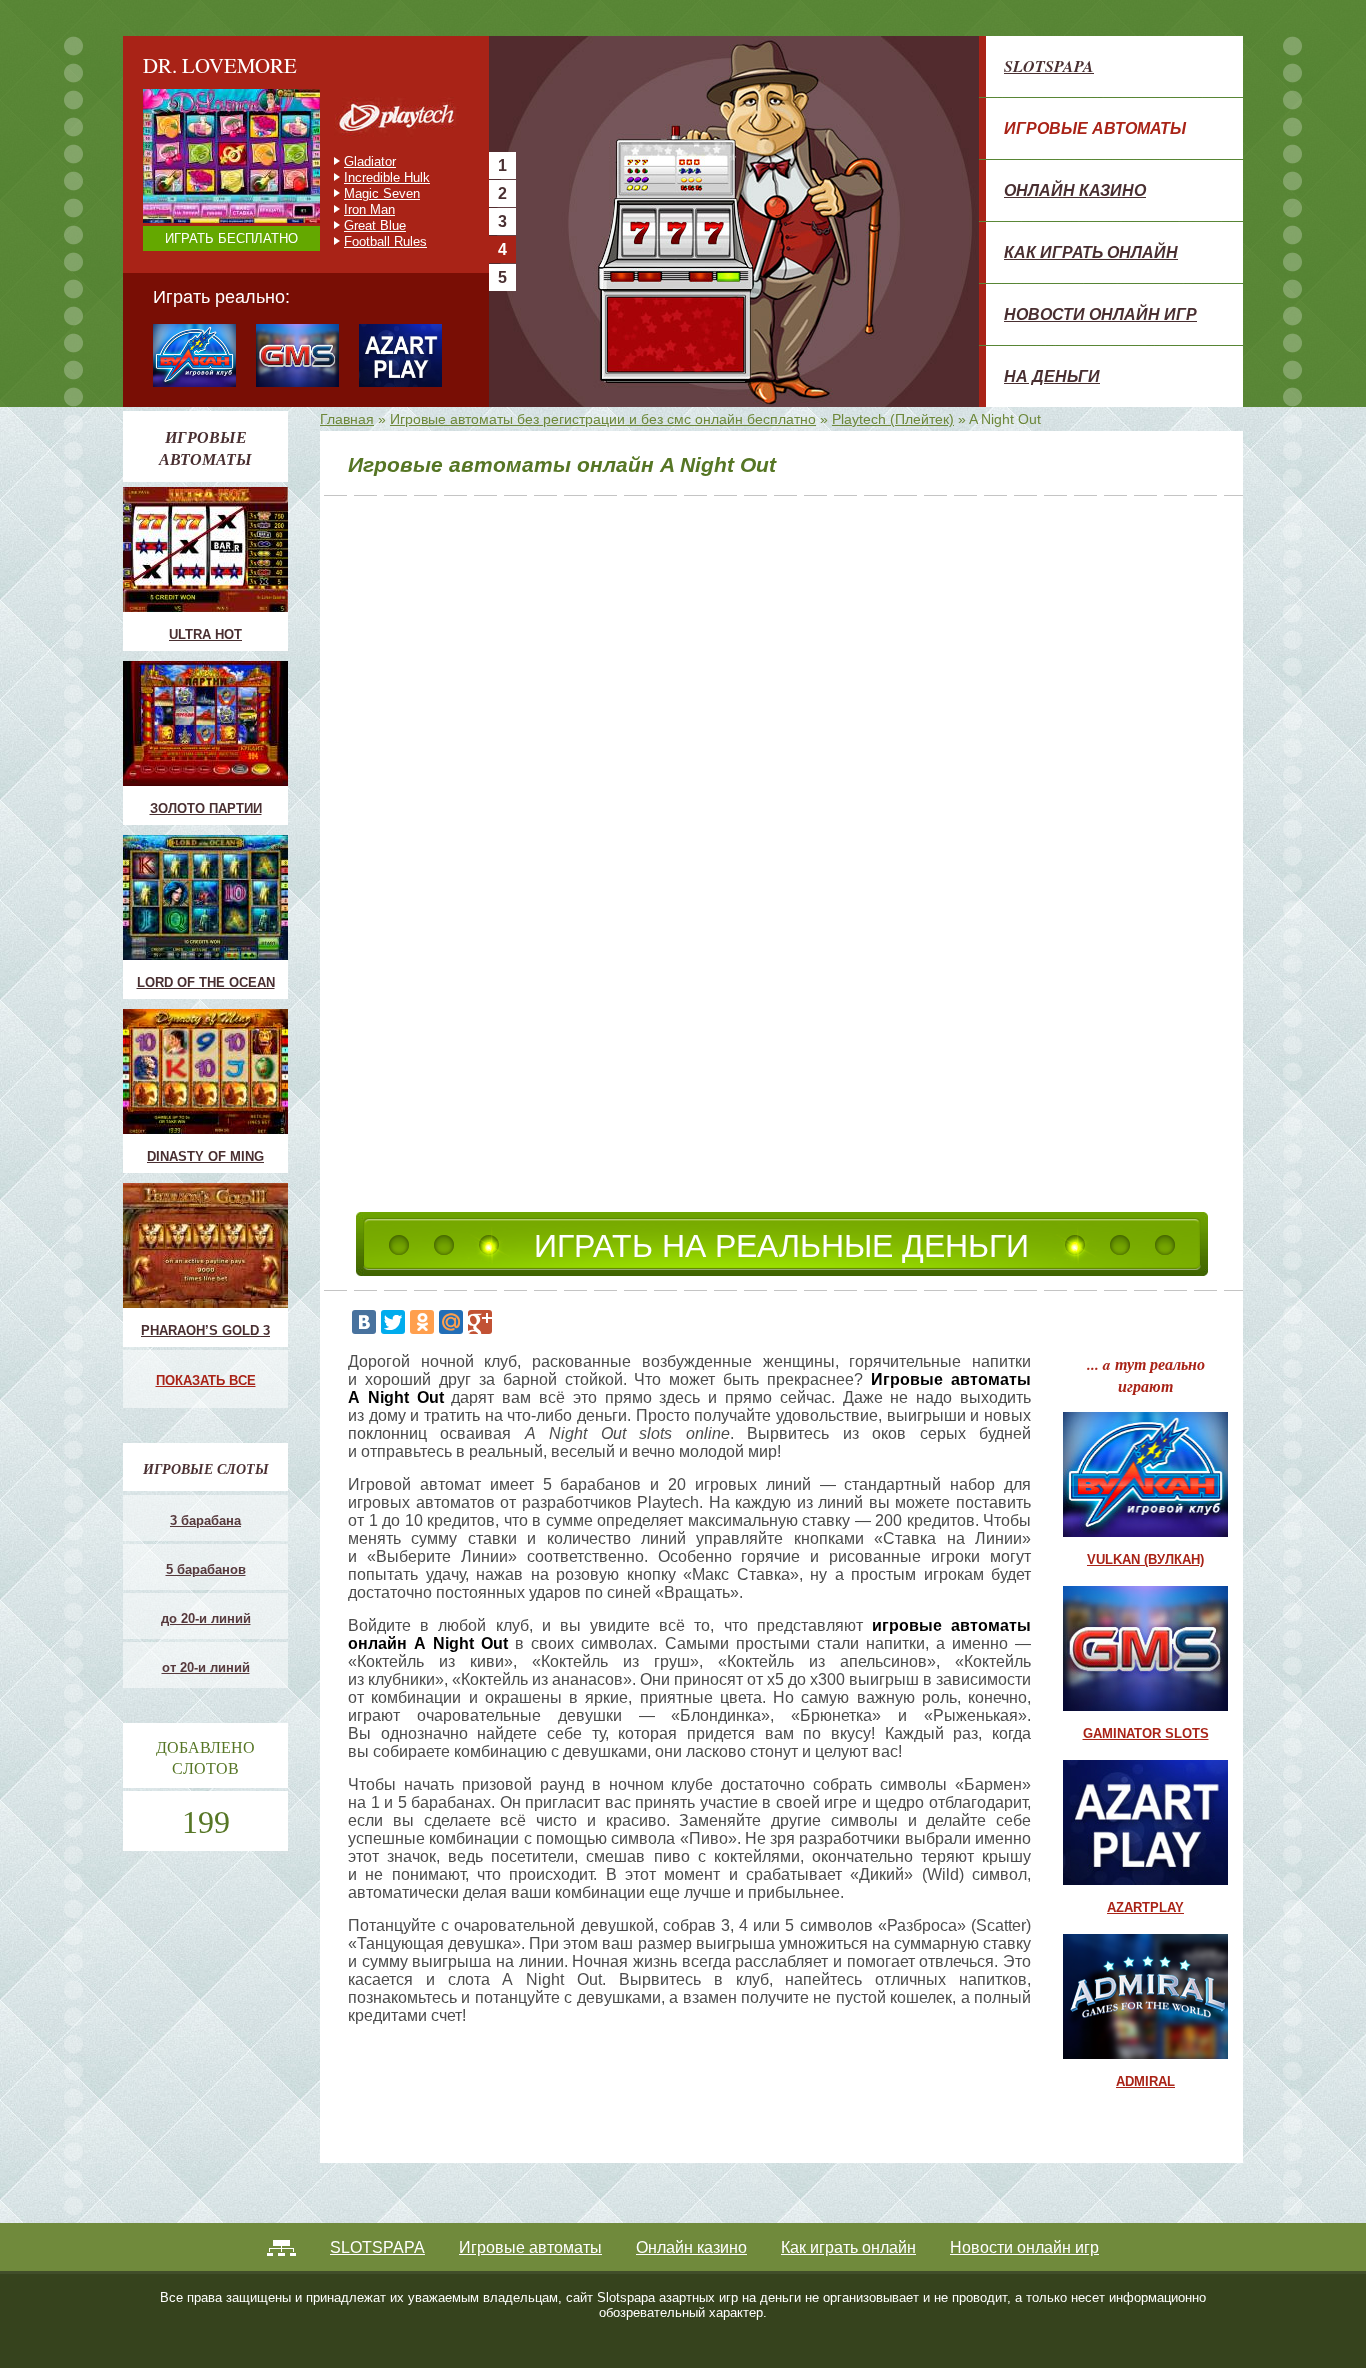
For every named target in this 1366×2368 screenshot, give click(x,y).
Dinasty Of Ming (205, 1156)
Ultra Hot (205, 634)
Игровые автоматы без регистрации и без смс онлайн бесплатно (603, 419)
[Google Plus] (480, 1322)
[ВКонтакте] (364, 1322)
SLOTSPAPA (1049, 66)
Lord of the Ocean (206, 982)
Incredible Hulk (387, 177)
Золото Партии (206, 808)
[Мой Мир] (451, 1322)
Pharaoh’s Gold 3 (205, 1330)
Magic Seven (382, 193)
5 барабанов (206, 1569)
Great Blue (375, 225)
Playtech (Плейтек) (893, 419)
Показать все (206, 1380)
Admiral (1145, 2081)
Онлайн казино (1075, 190)
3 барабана (205, 1520)
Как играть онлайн (1091, 252)
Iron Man (369, 209)
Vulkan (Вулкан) (1145, 1559)
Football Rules (385, 241)
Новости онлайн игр (1100, 314)
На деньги (1052, 376)
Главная (347, 419)
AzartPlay (1145, 1907)
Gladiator (370, 161)
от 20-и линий (206, 1667)
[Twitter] (393, 1322)
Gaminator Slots (1146, 1733)
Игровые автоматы (1095, 128)
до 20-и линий (206, 1618)
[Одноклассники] (422, 1322)
